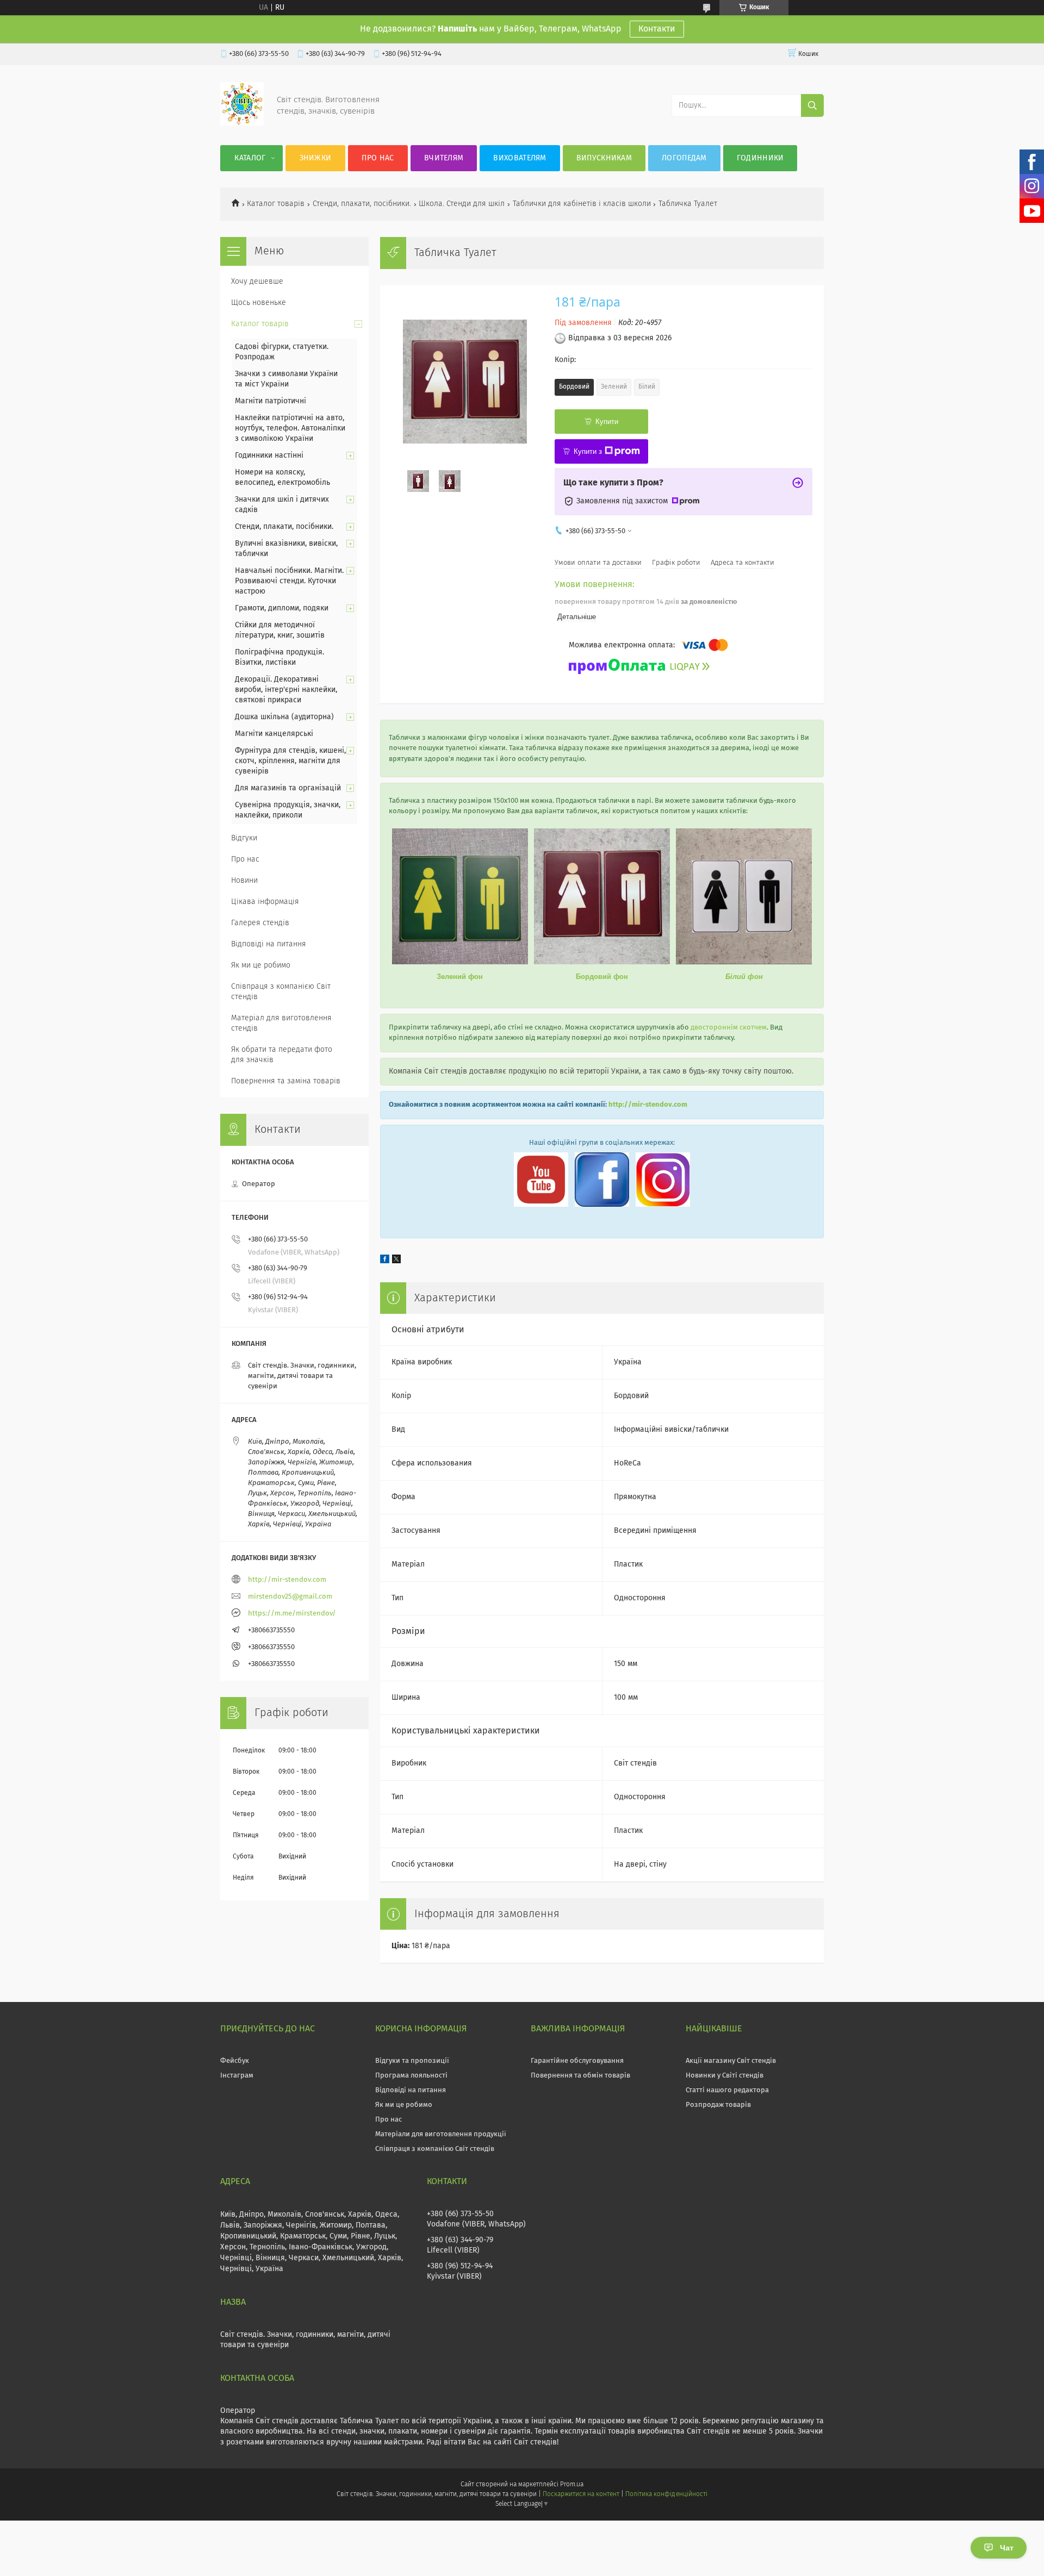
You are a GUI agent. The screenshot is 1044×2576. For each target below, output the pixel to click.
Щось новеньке (259, 303)
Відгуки (244, 838)
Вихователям (520, 158)
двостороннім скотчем (729, 1028)
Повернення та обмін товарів (580, 2076)
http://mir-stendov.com (648, 1105)
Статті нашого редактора (727, 2090)
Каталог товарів (276, 204)
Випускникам (604, 158)
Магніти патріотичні (271, 401)
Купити (607, 422)
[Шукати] (812, 105)
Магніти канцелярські (274, 734)
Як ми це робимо (261, 965)
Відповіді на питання (269, 944)
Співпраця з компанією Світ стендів (281, 992)
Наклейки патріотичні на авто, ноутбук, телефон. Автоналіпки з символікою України (290, 428)
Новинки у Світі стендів (725, 2076)
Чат (1007, 2548)
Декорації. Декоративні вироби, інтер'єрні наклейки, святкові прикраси (286, 690)
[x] (396, 1261)
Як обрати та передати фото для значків (282, 1055)
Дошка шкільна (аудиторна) (284, 717)
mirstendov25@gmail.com (290, 1597)
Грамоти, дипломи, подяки (282, 608)
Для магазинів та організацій (288, 788)
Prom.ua (572, 2485)
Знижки (316, 158)
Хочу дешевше (257, 282)
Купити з (588, 451)
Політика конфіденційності (666, 2494)
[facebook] (385, 1261)
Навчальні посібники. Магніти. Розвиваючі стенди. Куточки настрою (289, 581)
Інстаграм (237, 2076)
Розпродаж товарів (718, 2105)
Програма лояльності (411, 2076)
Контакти (657, 29)
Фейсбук (235, 2061)
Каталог (250, 158)
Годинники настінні (269, 456)
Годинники (760, 158)
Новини (244, 881)
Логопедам (684, 158)
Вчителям (444, 158)
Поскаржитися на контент (581, 2494)
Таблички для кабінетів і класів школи (582, 204)
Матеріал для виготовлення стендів (281, 1023)
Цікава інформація (265, 902)
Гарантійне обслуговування (577, 2061)
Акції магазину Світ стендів (731, 2061)
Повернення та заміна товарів (286, 1081)
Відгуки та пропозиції (412, 2061)
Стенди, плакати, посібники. (362, 204)
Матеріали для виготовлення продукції (441, 2134)
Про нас (378, 158)
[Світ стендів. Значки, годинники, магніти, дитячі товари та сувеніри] (242, 123)
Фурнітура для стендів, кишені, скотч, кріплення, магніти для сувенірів (290, 761)
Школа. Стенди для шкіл (462, 204)
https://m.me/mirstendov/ (292, 1614)
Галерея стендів (260, 923)
